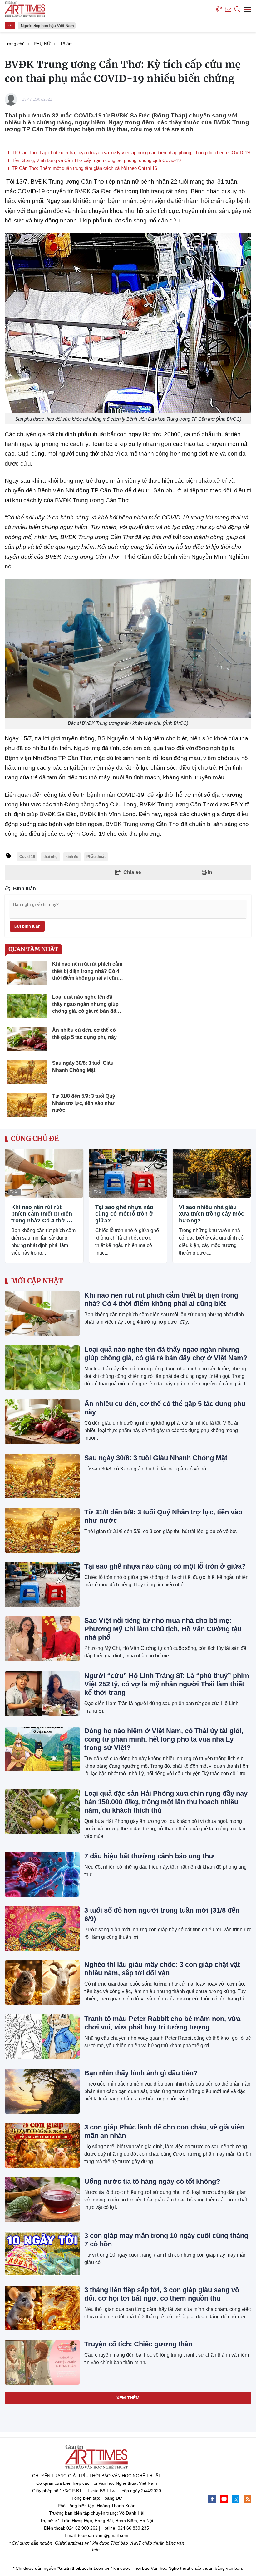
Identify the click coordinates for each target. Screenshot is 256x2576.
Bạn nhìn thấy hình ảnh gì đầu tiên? (141, 2073)
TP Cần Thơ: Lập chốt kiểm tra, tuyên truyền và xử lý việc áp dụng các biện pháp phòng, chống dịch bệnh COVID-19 (130, 153)
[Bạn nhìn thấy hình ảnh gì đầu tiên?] (42, 2091)
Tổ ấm (15, 1192)
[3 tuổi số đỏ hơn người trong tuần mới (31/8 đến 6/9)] (42, 1928)
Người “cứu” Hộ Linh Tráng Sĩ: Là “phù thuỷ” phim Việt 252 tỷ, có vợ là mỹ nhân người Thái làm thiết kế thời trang (167, 1684)
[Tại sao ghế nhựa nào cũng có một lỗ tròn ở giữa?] (128, 1173)
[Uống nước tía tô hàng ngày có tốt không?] (42, 2200)
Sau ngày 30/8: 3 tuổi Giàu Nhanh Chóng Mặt (156, 1458)
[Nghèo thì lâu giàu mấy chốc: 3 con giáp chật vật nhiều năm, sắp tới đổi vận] (42, 1983)
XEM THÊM (128, 2398)
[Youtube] (224, 2499)
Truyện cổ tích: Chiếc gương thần (138, 2344)
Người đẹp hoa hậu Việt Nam (43, 26)
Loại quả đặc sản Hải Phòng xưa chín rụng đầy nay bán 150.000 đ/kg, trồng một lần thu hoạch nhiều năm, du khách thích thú (166, 1802)
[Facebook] (212, 2499)
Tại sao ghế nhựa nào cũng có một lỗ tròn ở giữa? (124, 1214)
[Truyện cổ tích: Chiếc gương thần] (42, 2362)
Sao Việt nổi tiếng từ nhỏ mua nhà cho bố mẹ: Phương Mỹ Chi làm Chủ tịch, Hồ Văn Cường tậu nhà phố (163, 1629)
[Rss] (248, 2499)
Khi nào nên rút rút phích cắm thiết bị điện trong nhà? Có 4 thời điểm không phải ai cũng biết (42, 1214)
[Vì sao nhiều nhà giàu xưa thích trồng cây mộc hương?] (212, 1173)
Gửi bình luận (27, 926)
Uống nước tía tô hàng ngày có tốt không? (152, 2181)
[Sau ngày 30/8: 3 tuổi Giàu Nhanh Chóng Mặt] (42, 1476)
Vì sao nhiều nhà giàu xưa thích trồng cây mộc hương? (212, 1214)
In (209, 872)
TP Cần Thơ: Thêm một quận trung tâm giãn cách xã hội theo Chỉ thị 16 (84, 168)
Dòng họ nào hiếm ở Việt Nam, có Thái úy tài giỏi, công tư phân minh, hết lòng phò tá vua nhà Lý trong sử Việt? (164, 1739)
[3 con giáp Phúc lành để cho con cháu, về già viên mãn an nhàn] (42, 2145)
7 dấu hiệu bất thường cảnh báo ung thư (149, 1856)
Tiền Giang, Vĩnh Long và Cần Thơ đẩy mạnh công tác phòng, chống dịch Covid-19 (96, 160)
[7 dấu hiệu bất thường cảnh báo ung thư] (42, 1874)
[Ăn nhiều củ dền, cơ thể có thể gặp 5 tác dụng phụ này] (42, 1422)
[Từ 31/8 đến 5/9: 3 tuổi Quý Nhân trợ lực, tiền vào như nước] (42, 1530)
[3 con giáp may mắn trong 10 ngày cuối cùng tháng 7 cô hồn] (42, 2254)
